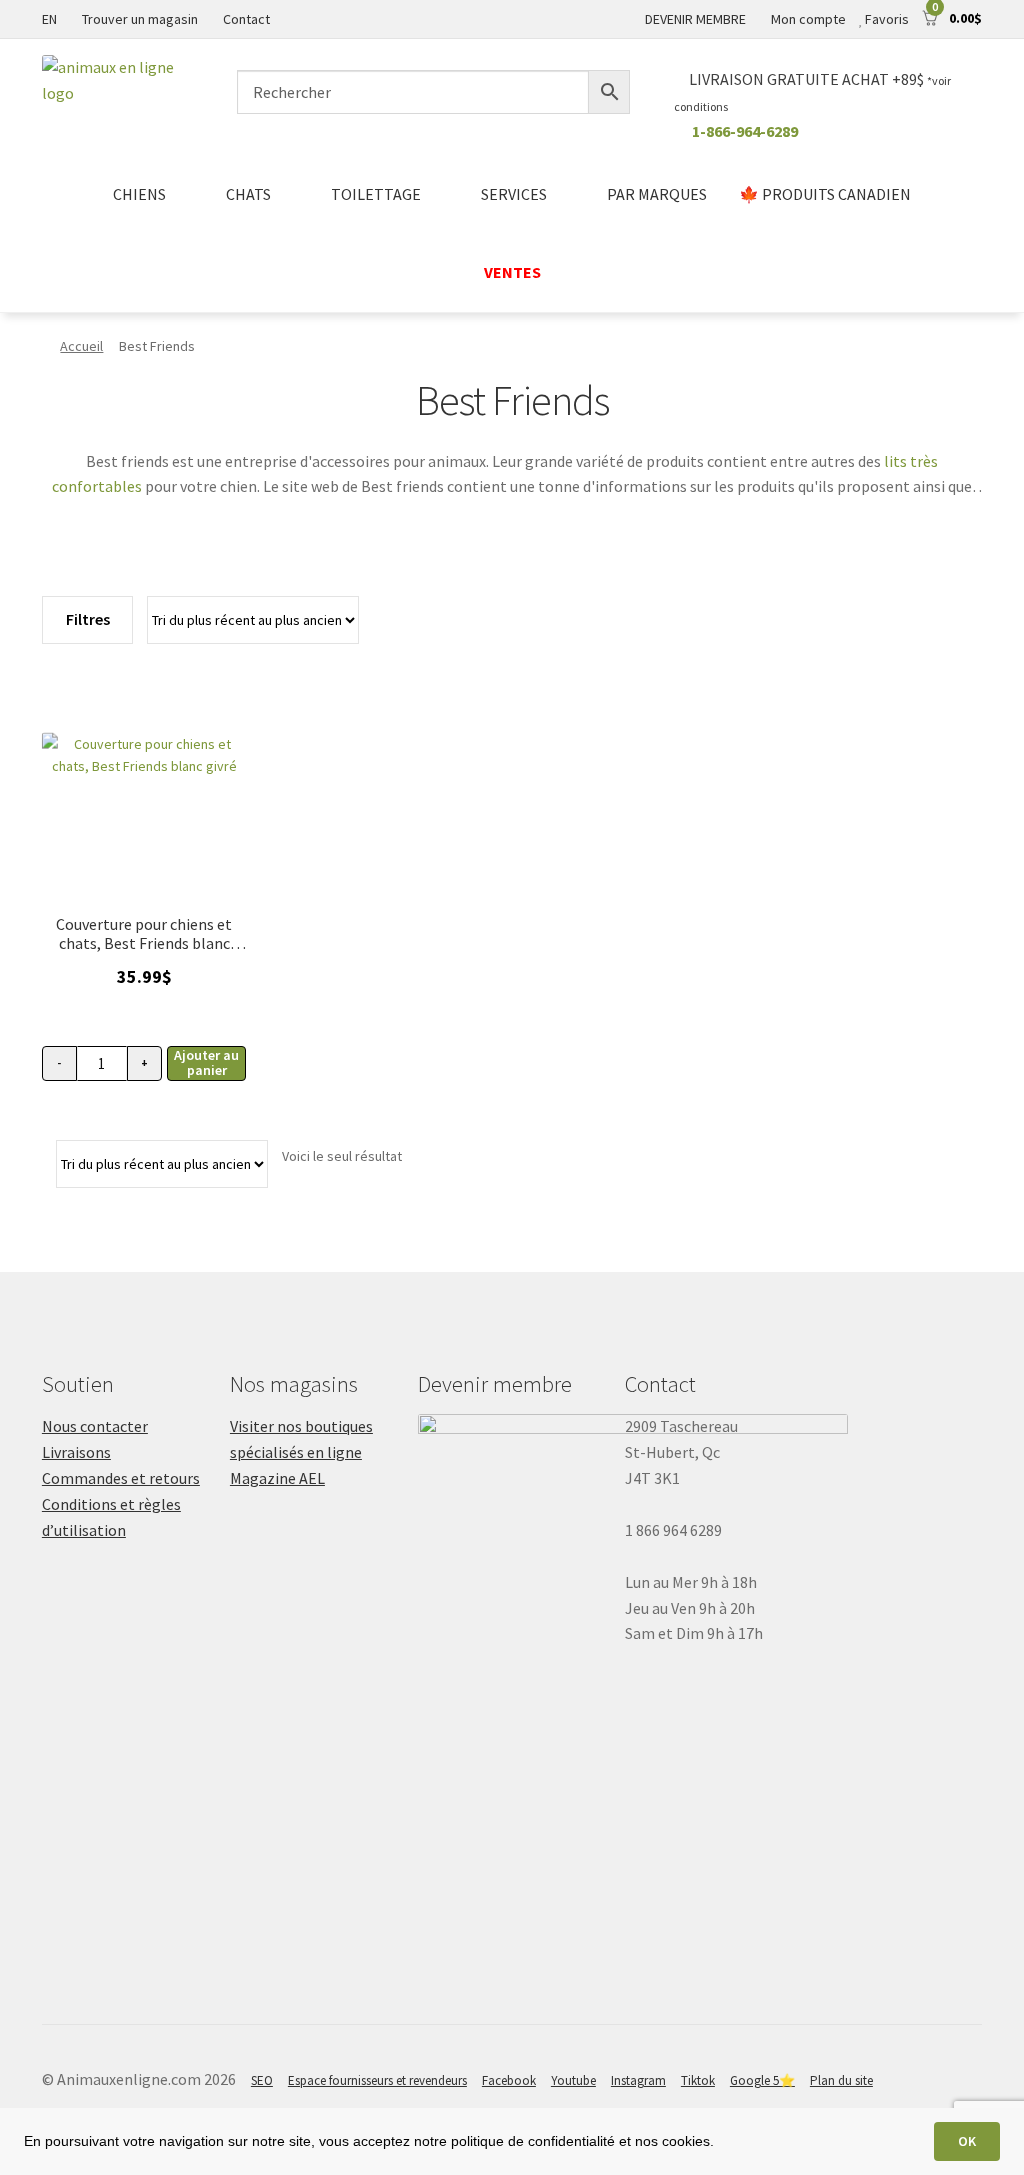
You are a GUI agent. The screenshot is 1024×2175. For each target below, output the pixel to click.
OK (967, 2141)
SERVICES (514, 194)
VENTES (512, 272)
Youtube (573, 2080)
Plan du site (841, 2080)
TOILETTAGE (376, 194)
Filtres (88, 619)
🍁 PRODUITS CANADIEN (825, 194)
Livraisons (76, 1452)
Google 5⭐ (762, 2080)
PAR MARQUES (657, 194)
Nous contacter (95, 1426)
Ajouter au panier (206, 1062)
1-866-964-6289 (745, 131)
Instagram (638, 2080)
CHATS (248, 194)
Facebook (509, 2080)
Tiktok (698, 2080)
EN (49, 19)
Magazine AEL (277, 1478)
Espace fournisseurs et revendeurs (377, 2080)
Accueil (81, 346)
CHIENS (139, 194)
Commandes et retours (121, 1478)
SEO (262, 2080)
